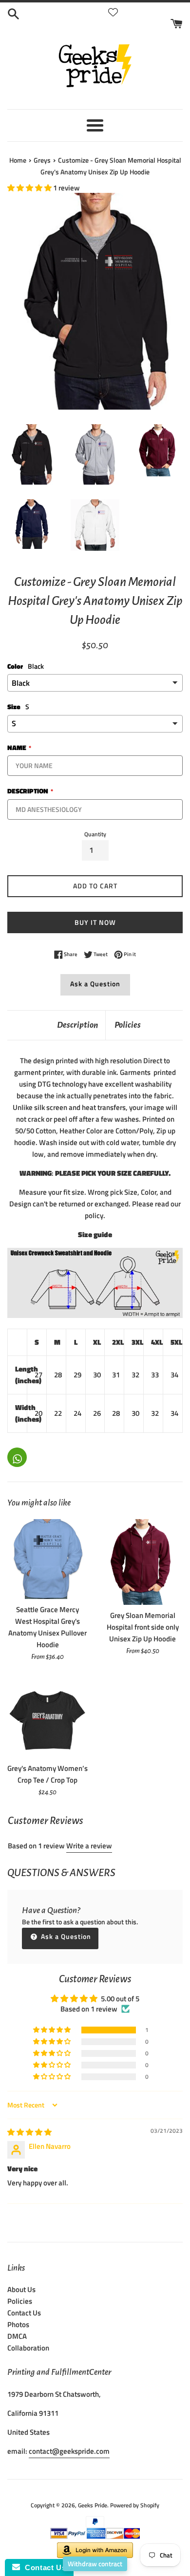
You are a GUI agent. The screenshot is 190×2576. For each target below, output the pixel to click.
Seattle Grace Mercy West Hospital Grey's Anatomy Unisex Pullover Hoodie (47, 1627)
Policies (128, 1025)
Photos (18, 2324)
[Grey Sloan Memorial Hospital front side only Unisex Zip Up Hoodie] (142, 1562)
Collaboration (28, 2348)
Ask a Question (95, 984)
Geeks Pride (93, 2505)
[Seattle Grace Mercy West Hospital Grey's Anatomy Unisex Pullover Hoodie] (47, 1559)
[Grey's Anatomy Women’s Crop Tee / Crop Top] (47, 1718)
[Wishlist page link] (113, 12)
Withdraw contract (95, 2564)
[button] (30, 188)
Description (77, 1025)
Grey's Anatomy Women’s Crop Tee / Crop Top (47, 1774)
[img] (29, 2132)
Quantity (95, 834)
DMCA (17, 2336)
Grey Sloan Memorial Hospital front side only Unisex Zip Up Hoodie (143, 1627)
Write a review (89, 1846)
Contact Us (24, 2313)
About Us (21, 2289)
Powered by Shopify (135, 2505)
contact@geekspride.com (69, 2451)
